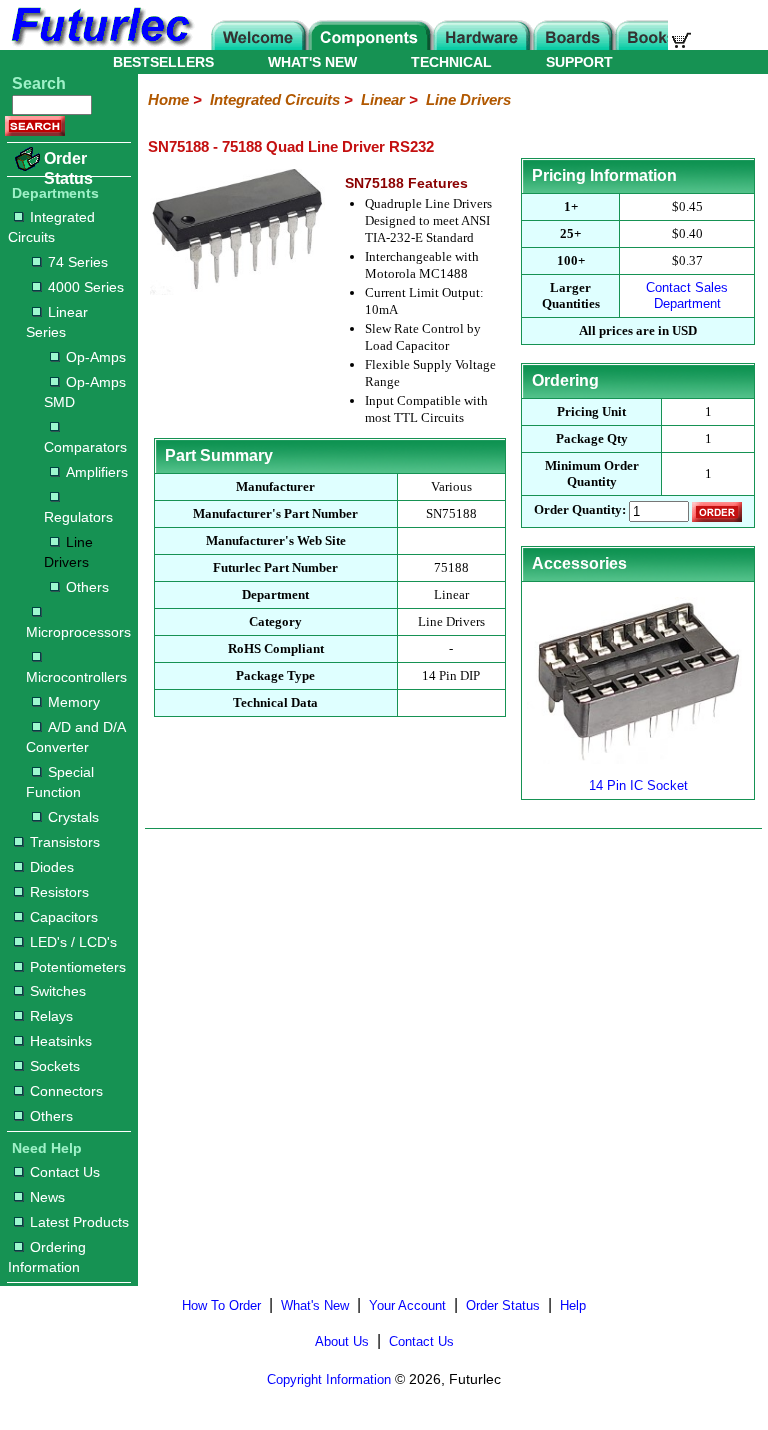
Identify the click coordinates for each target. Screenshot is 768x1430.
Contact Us (65, 1172)
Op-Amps (96, 357)
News (47, 1197)
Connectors (66, 1091)
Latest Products (79, 1222)
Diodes (52, 867)
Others (87, 587)
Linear (383, 99)
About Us (342, 1341)
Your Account (407, 1305)
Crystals (73, 817)
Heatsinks (61, 1041)
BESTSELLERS (163, 62)
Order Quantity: (580, 510)
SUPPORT (579, 62)
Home (168, 99)
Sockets (55, 1066)
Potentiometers (78, 967)
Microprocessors (78, 632)
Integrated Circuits (51, 227)
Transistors (65, 842)
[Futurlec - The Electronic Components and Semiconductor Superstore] (100, 44)
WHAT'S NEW (312, 62)
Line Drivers (68, 552)
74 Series (78, 262)
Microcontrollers (76, 677)
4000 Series (86, 287)
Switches (58, 991)
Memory (74, 702)
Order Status (68, 168)
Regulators (78, 517)
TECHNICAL (451, 62)
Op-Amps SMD (85, 392)
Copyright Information (329, 1379)
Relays (51, 1016)
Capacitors (64, 917)
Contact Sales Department (687, 295)
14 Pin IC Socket (638, 785)
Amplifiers (97, 472)
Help (573, 1305)
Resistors (59, 892)
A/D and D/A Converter (75, 737)
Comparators (85, 447)
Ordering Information (47, 1257)
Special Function (60, 782)
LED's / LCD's (73, 942)
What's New (315, 1305)
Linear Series (57, 322)
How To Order (221, 1305)
